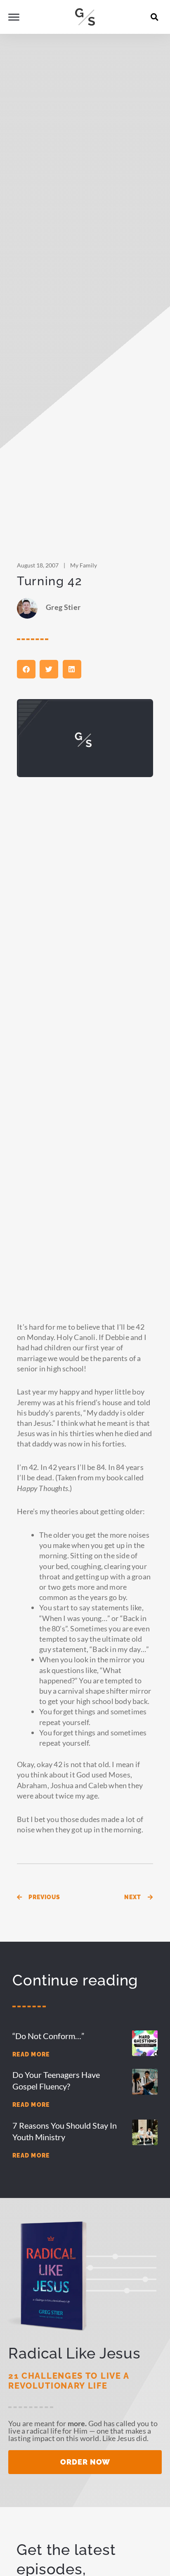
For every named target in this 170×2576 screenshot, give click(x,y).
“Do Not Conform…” (48, 2036)
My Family (84, 565)
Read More (31, 2054)
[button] (155, 17)
